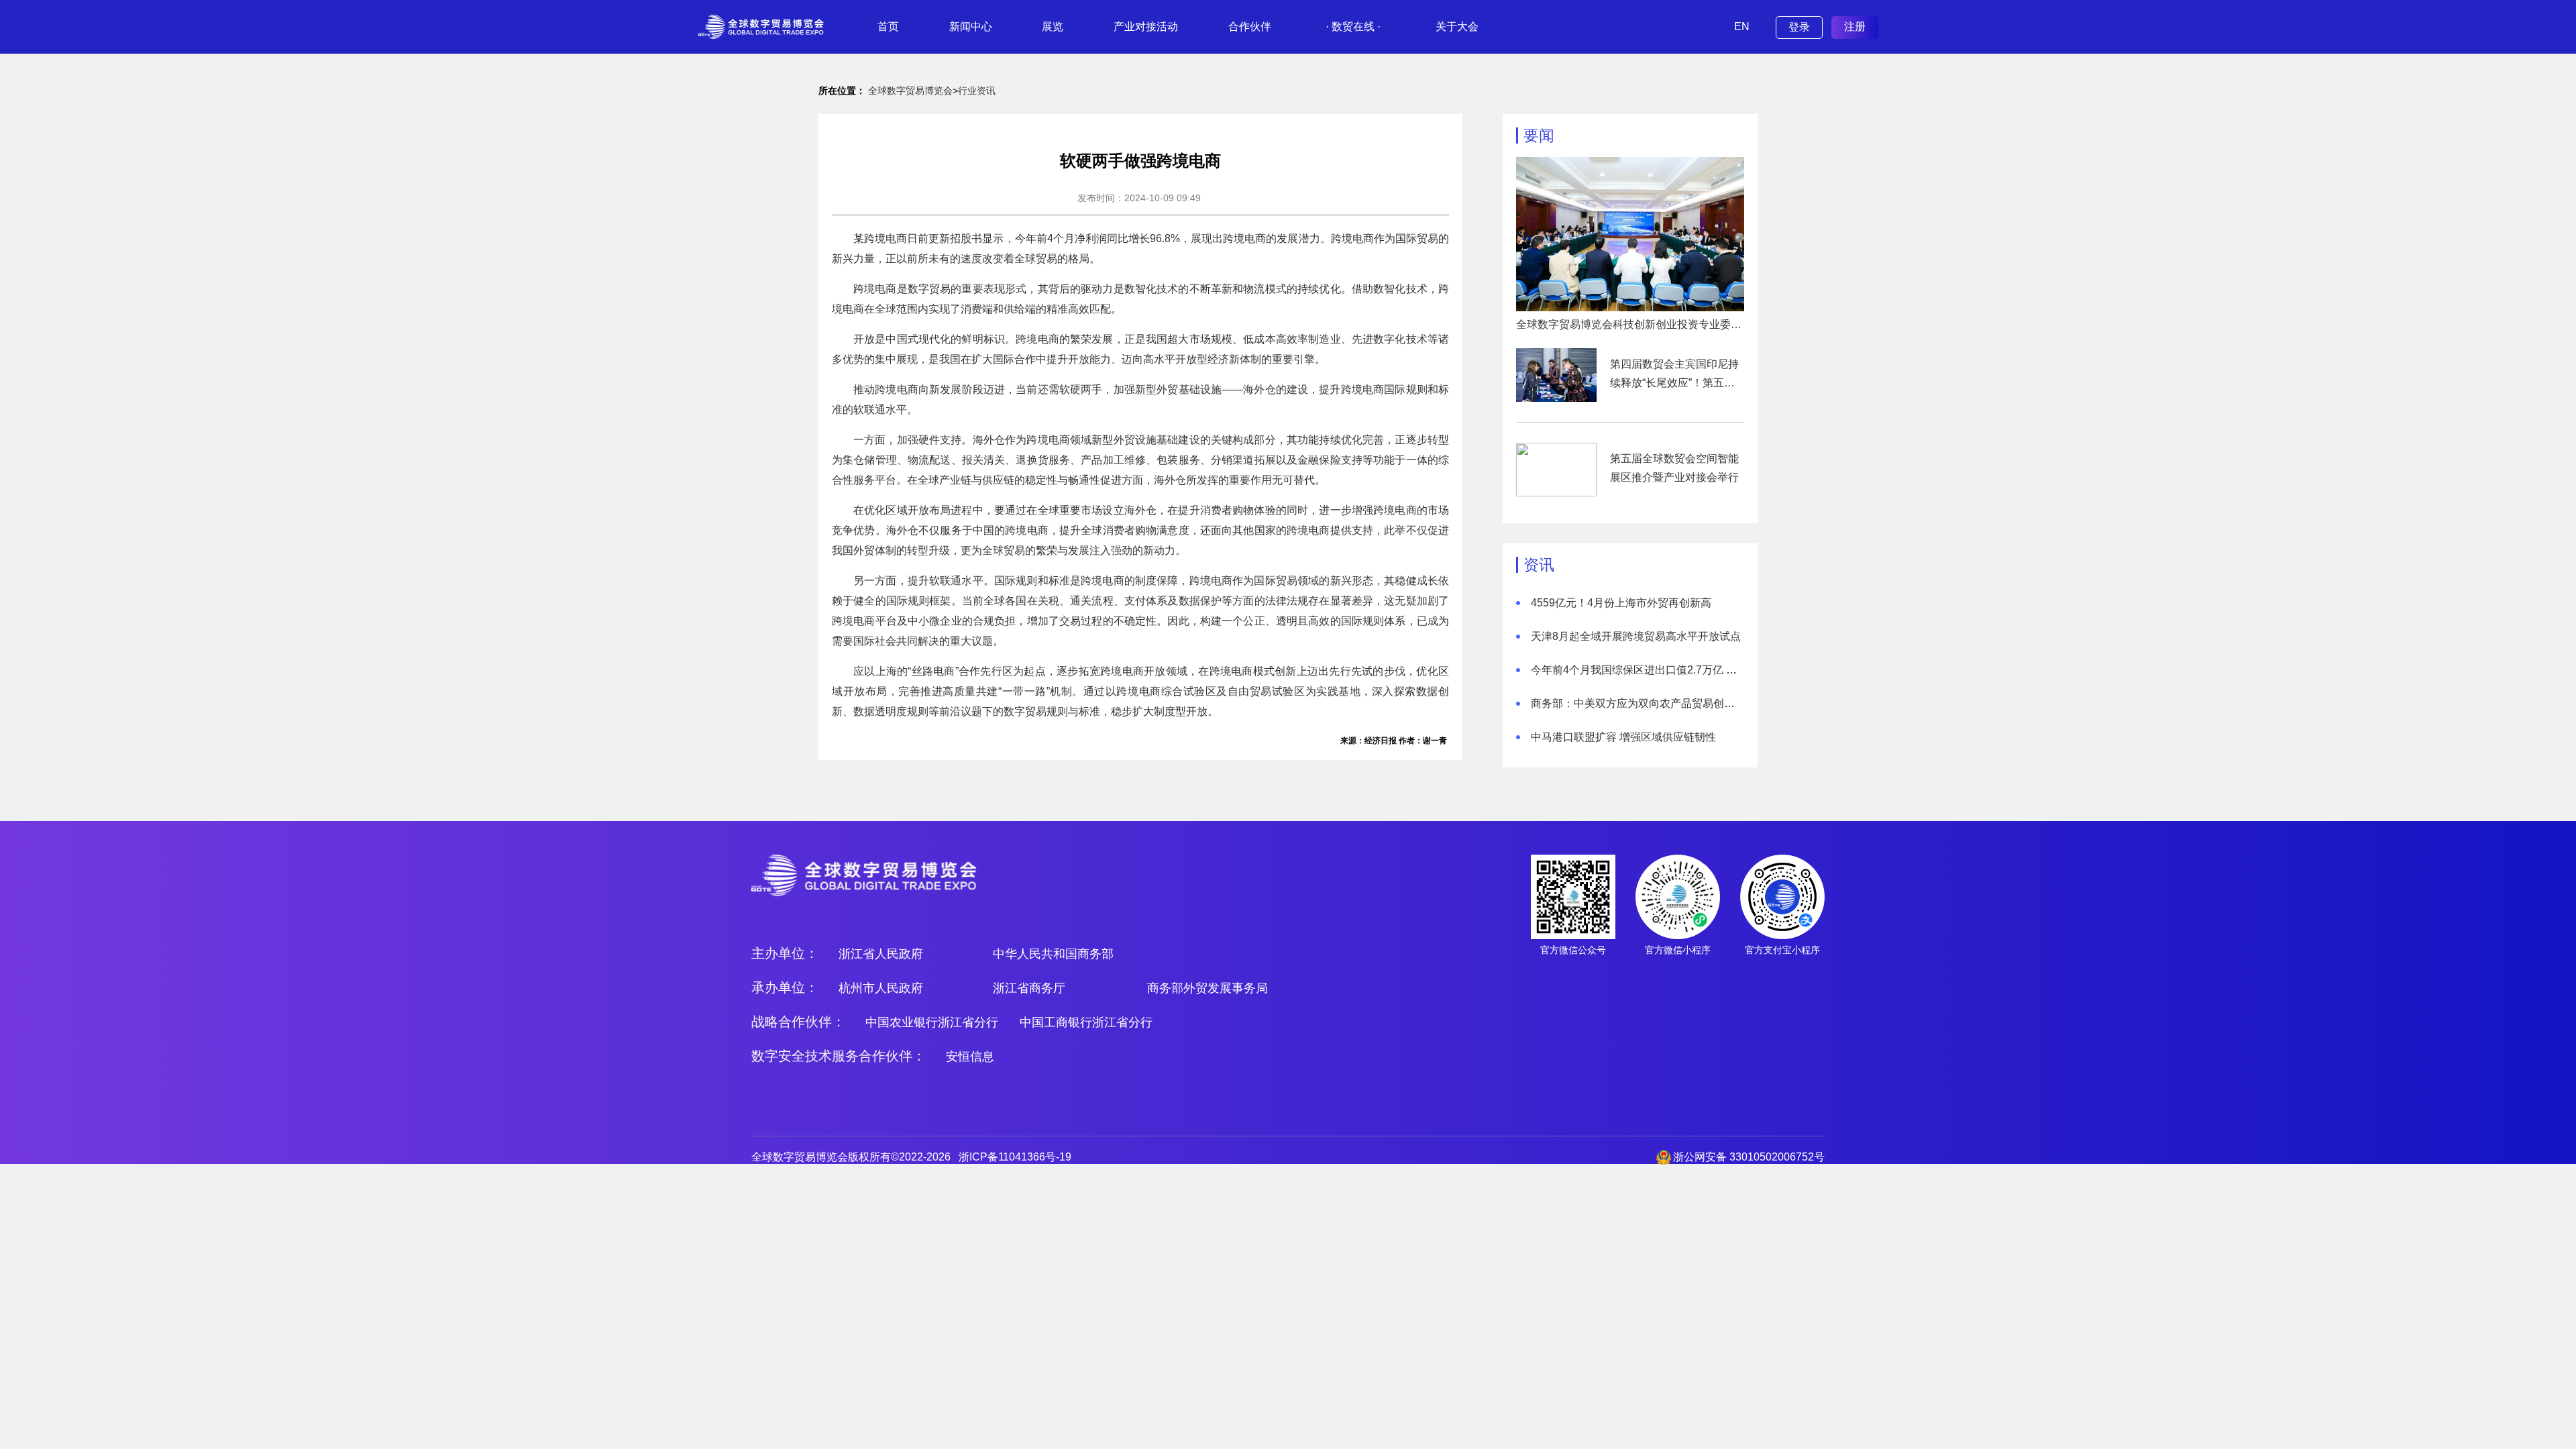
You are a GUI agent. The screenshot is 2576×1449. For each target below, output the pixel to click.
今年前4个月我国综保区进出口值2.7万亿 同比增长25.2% (1665, 670)
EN (1742, 26)
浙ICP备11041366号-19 (1015, 1157)
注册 (1855, 26)
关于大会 (1457, 26)
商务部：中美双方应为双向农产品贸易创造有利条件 (1654, 703)
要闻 (1539, 136)
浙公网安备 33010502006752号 (1749, 1157)
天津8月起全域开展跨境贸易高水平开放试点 (1636, 636)
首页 (888, 26)
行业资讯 (977, 91)
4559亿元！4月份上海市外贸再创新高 (1621, 603)
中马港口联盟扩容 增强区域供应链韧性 (1623, 737)
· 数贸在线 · (1353, 26)
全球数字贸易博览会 (910, 91)
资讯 (1539, 565)
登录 (1799, 27)
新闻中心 (971, 26)
